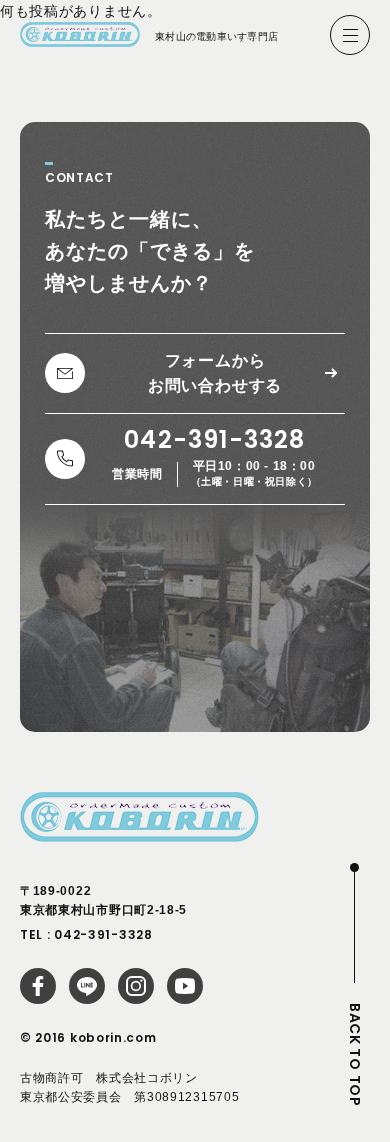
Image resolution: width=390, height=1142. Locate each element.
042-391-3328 (103, 934)
